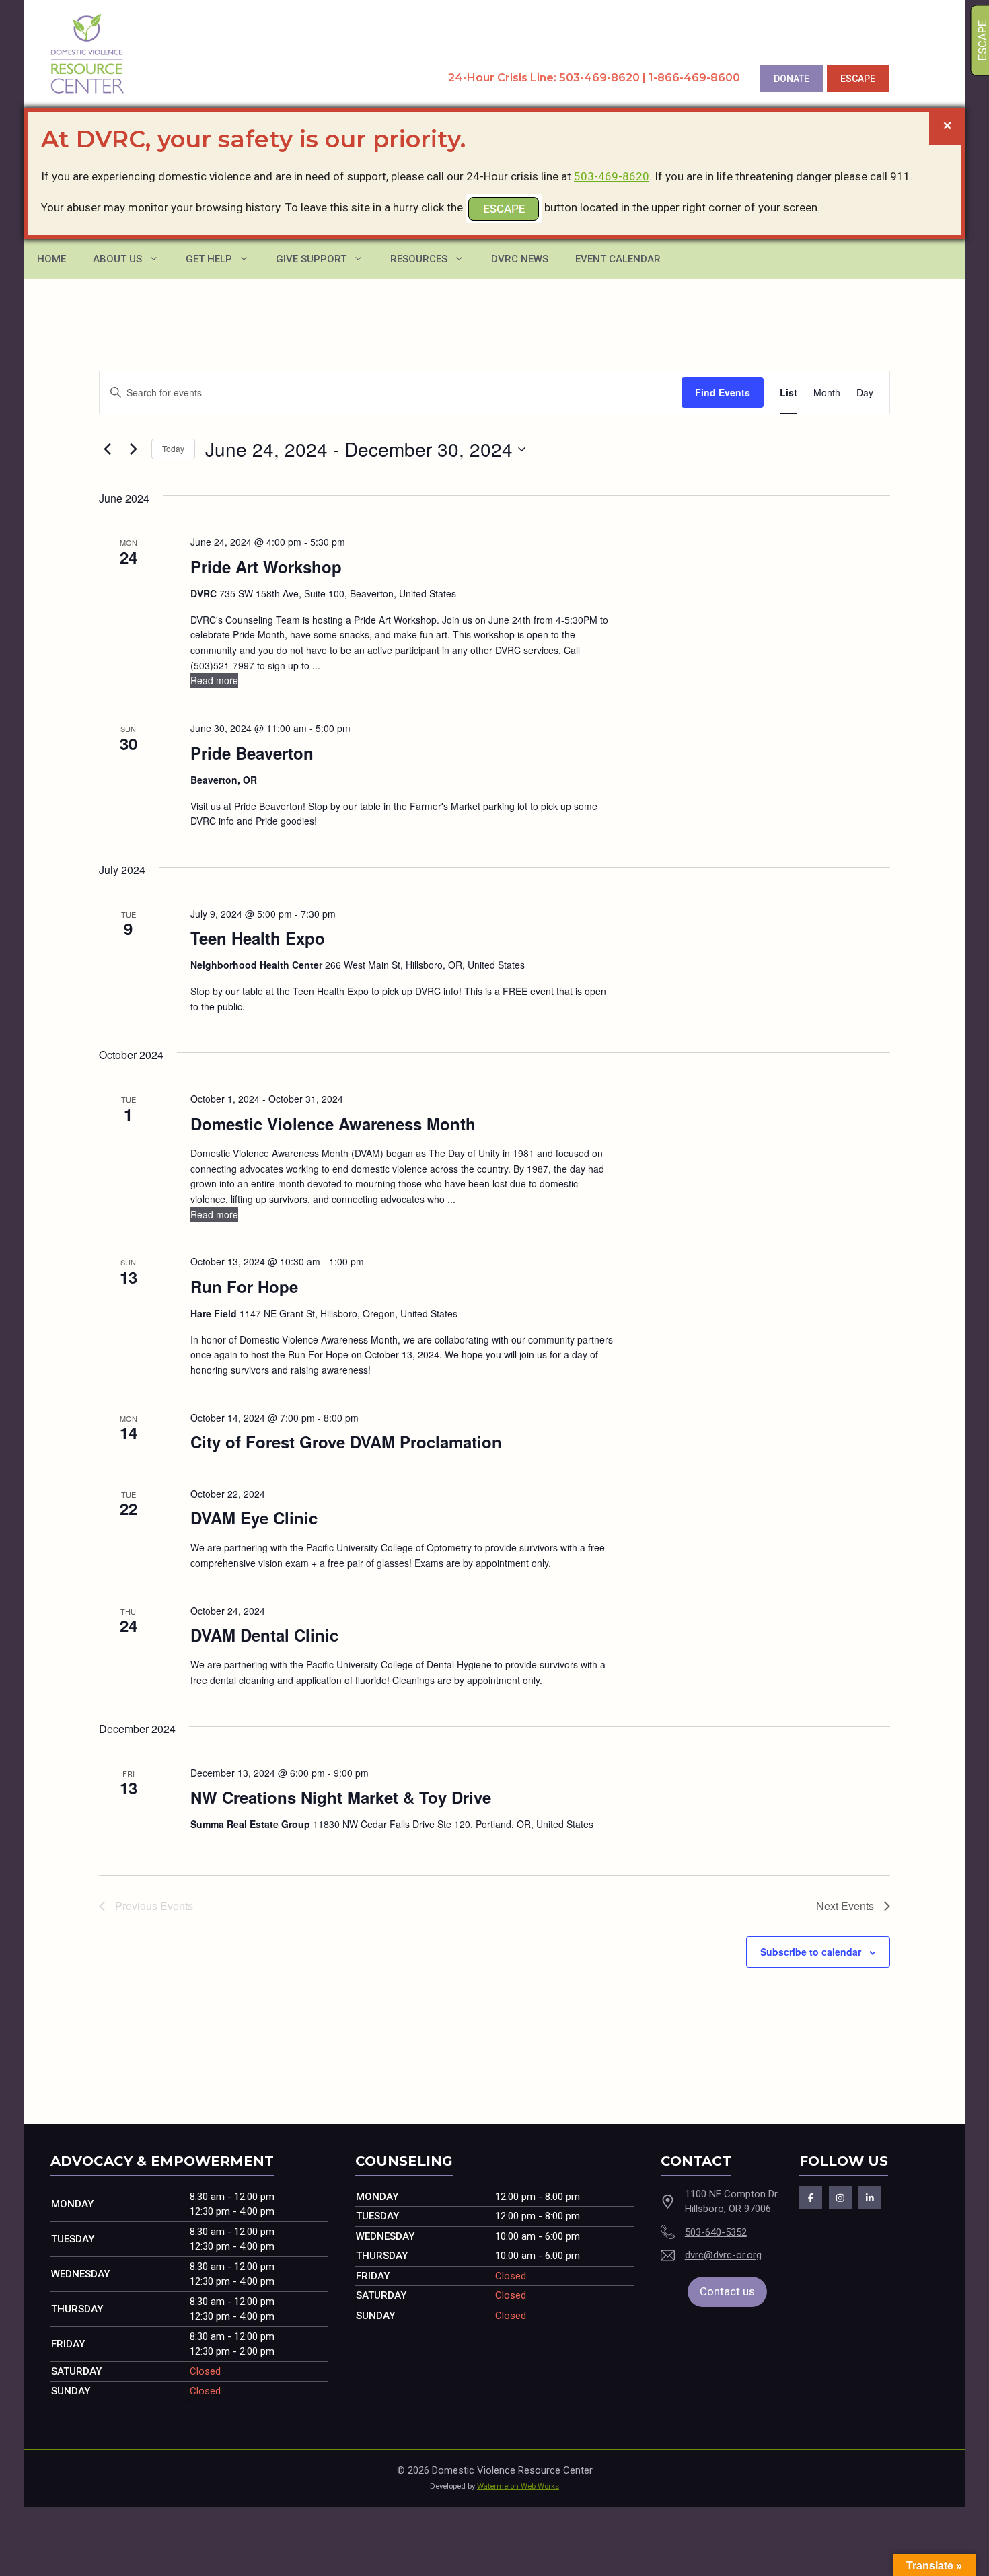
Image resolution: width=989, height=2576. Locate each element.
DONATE (792, 79)
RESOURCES (419, 259)
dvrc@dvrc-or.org (723, 2255)
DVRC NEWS (520, 259)
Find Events (723, 392)
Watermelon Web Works (518, 2486)
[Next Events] (133, 449)
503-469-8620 (612, 176)
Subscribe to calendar (811, 1952)
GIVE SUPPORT (311, 259)
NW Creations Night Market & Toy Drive (341, 1797)
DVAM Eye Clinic (254, 1518)
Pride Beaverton (252, 753)
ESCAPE (858, 79)
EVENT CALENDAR (618, 259)
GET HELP (209, 259)
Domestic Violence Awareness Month (333, 1124)
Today (173, 448)
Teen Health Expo (258, 938)
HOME (51, 259)
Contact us (727, 2291)
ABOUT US (117, 259)
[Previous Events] (107, 449)
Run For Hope (244, 1286)
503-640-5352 (716, 2232)
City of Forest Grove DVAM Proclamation (346, 1442)
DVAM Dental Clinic (264, 1635)
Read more (214, 680)
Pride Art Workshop (266, 566)
